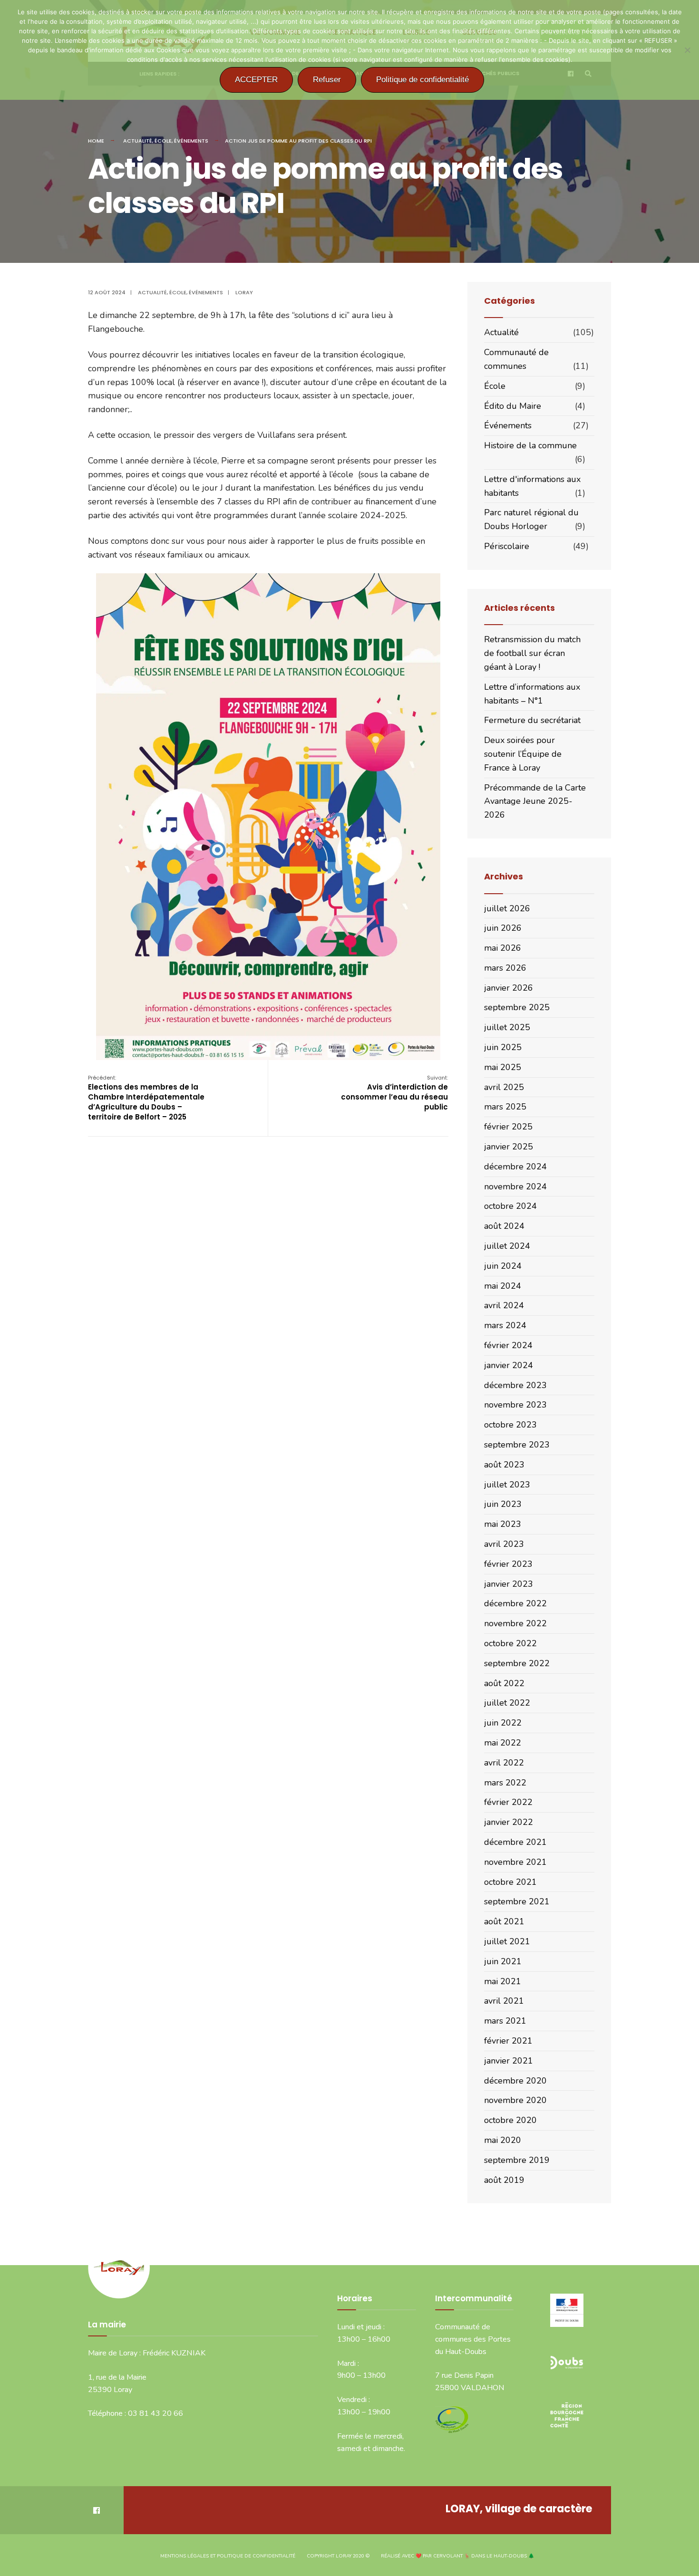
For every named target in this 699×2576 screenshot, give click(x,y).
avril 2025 (504, 1087)
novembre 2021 (515, 1862)
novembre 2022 (515, 1623)
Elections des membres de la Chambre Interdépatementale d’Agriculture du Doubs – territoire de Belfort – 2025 (146, 1098)
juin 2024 (503, 1266)
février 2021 (508, 2041)
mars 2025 (505, 1107)
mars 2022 (505, 1783)
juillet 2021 (507, 1941)
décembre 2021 (515, 1842)
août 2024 (504, 1226)
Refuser (327, 80)
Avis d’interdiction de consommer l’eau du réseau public (394, 1093)
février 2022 (508, 1802)
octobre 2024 (510, 1206)
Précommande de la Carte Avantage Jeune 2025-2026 (535, 801)
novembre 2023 (515, 1405)
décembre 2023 (515, 1385)
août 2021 (504, 1921)
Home (96, 141)
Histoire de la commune (530, 445)
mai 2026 (503, 948)
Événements (191, 141)
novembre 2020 (515, 2100)
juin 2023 (503, 1504)
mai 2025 (503, 1067)
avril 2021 (504, 2001)
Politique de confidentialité (422, 80)
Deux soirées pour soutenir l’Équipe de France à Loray (523, 754)
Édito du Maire (513, 406)
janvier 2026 (509, 988)
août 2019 (504, 2180)
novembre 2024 (515, 1187)
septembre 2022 (517, 1663)
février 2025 (508, 1127)
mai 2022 (503, 1743)
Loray (244, 292)
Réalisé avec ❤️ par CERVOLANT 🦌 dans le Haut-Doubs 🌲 (457, 2556)
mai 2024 (503, 1286)
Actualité (138, 141)
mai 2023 (503, 1524)
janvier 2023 (509, 1584)
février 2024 (508, 1345)
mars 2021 (505, 2021)
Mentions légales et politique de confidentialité (228, 2556)
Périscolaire (507, 546)
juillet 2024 (507, 1246)
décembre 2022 (515, 1603)
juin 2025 (503, 1047)
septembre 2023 (517, 1445)
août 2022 (504, 1683)
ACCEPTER (256, 80)
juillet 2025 (507, 1027)
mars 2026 (505, 968)
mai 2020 (503, 2140)
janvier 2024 (509, 1365)
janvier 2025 (509, 1147)
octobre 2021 (510, 1882)
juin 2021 (503, 1961)
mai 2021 (503, 1981)
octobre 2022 (510, 1643)
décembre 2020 (515, 2081)
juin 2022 (503, 1723)
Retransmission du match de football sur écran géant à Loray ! (532, 653)
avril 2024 (504, 1305)
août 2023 (504, 1465)
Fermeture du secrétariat (532, 720)
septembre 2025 (517, 1007)
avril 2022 (504, 1763)
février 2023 (508, 1564)
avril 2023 (504, 1544)
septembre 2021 (517, 1901)
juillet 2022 (507, 1703)
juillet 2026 (507, 908)
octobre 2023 (510, 1425)
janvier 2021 (509, 2061)
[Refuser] (687, 50)
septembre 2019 (517, 2160)
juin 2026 (503, 928)
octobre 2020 (510, 2120)
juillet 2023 (507, 1485)
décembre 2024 (515, 1167)
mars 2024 (505, 1325)
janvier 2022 (509, 1822)
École (163, 141)
